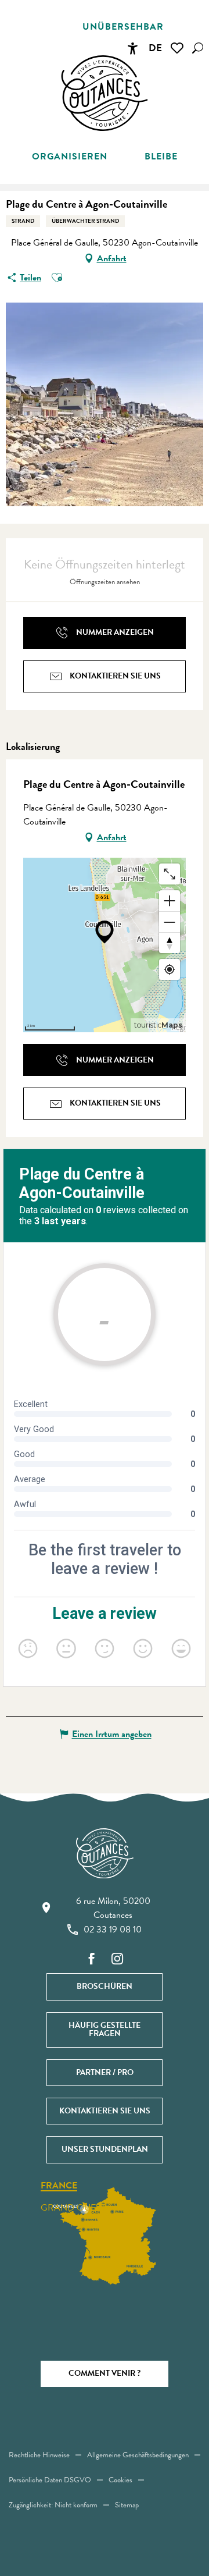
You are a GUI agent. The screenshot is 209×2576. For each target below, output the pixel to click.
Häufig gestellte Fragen (105, 2029)
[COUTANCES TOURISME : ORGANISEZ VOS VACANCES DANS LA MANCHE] (105, 93)
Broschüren (105, 1986)
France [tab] (59, 2186)
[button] (198, 48)
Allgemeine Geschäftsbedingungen (138, 2455)
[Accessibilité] (132, 48)
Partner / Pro (105, 2072)
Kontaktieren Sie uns (105, 2111)
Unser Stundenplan (105, 2149)
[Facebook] (92, 1959)
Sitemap (127, 2505)
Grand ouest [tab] (73, 2208)
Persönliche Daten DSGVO (50, 2480)
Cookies (120, 2480)
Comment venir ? (105, 2373)
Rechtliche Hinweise (39, 2455)
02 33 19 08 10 (113, 1930)
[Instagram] (117, 1959)
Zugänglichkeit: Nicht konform (53, 2505)
